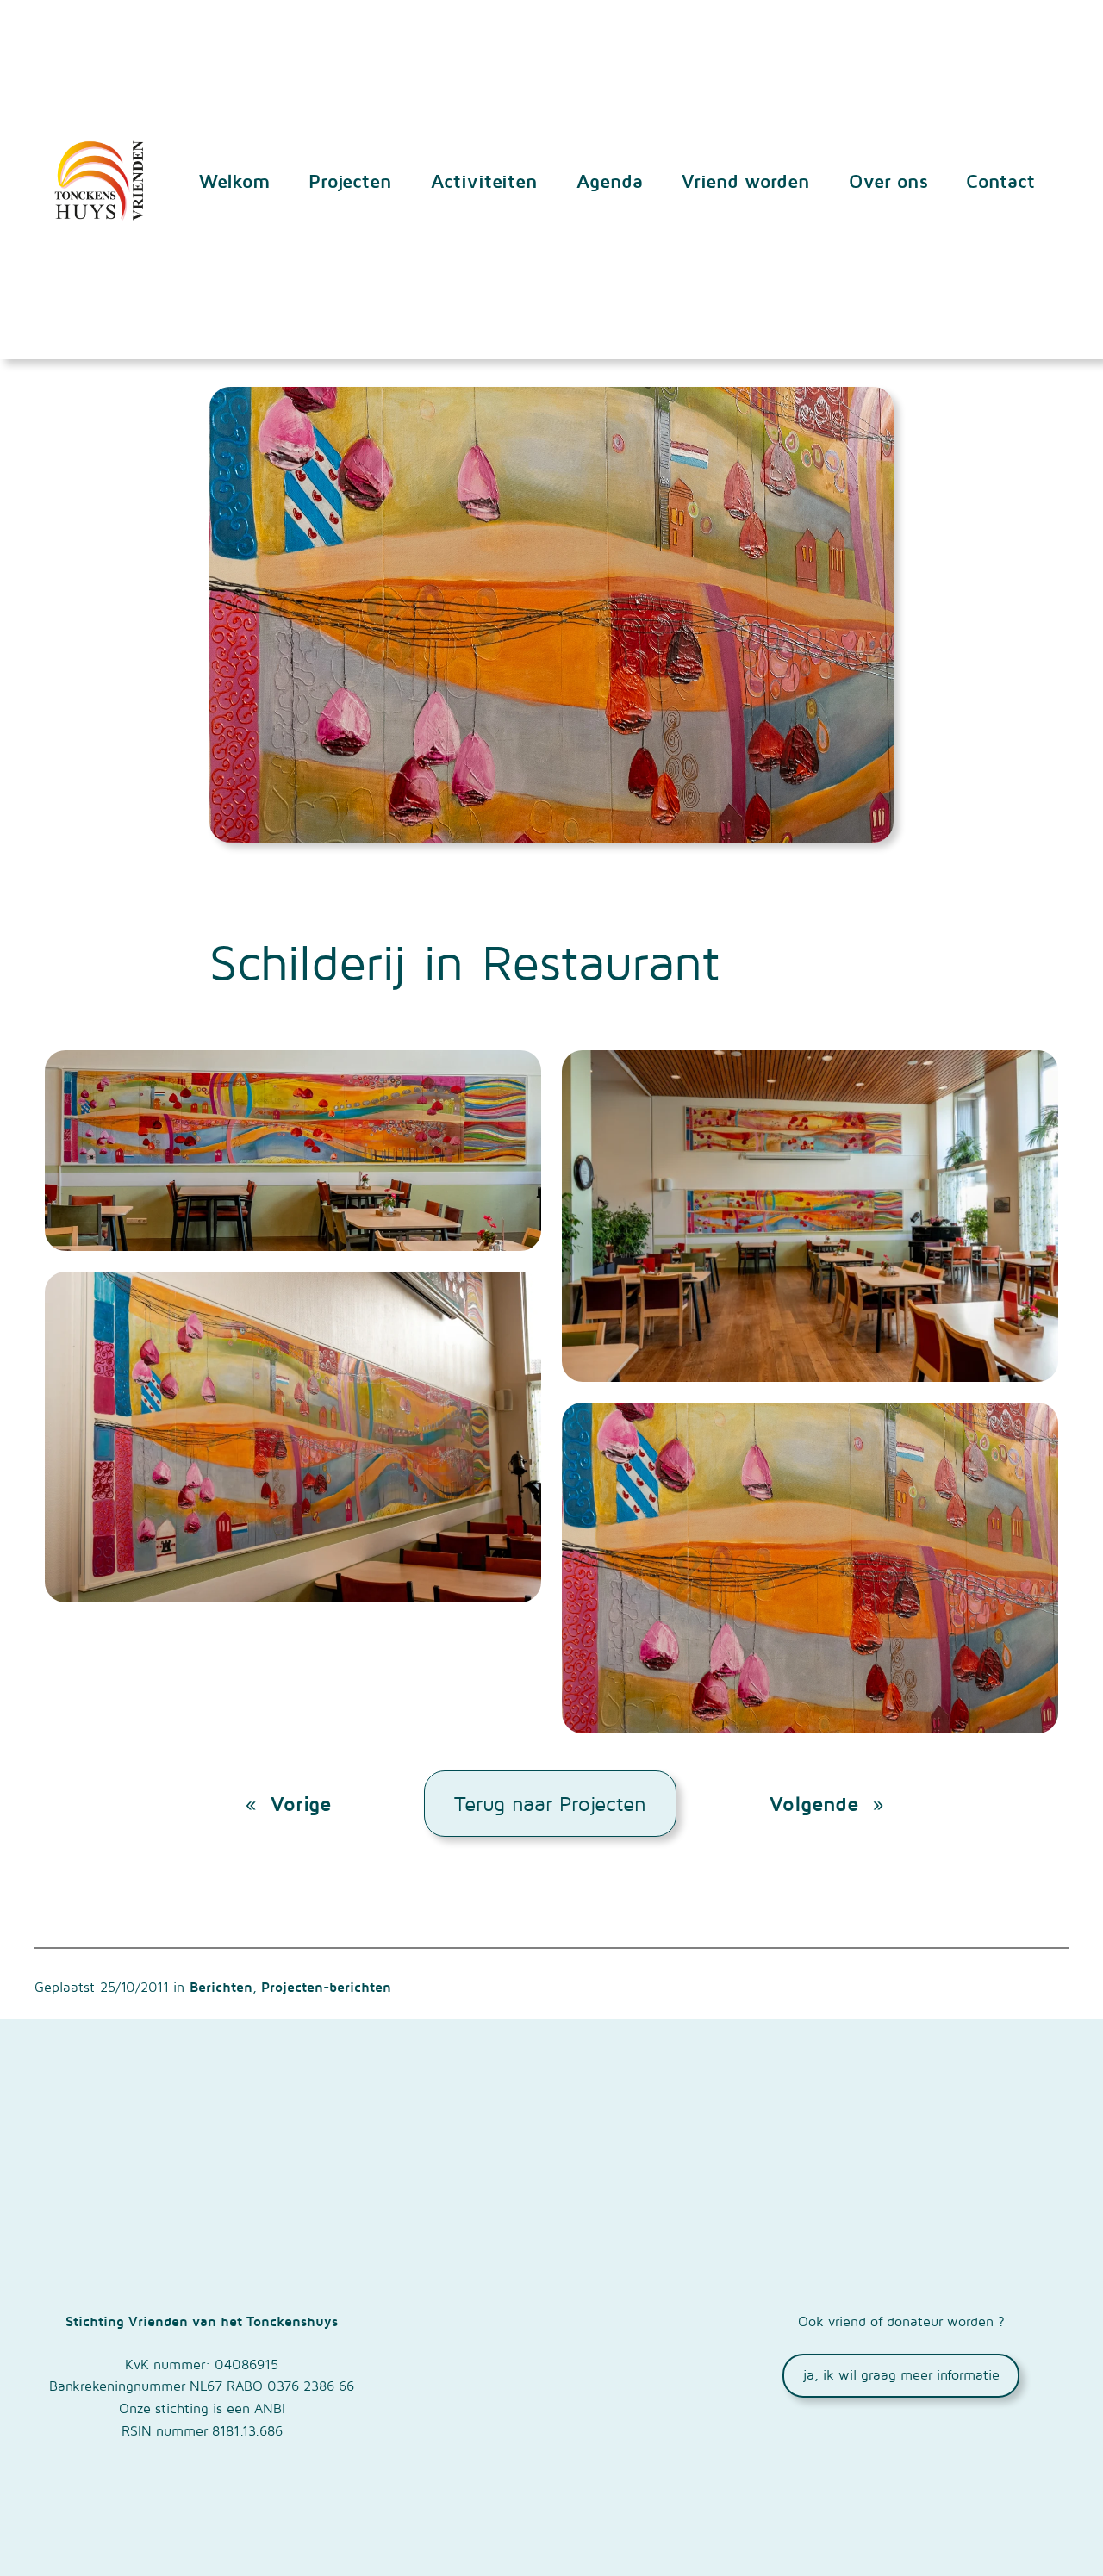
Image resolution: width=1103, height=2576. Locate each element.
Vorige (301, 1803)
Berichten (221, 1987)
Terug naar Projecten (550, 1803)
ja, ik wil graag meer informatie (901, 2374)
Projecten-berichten (326, 1987)
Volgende (814, 1803)
